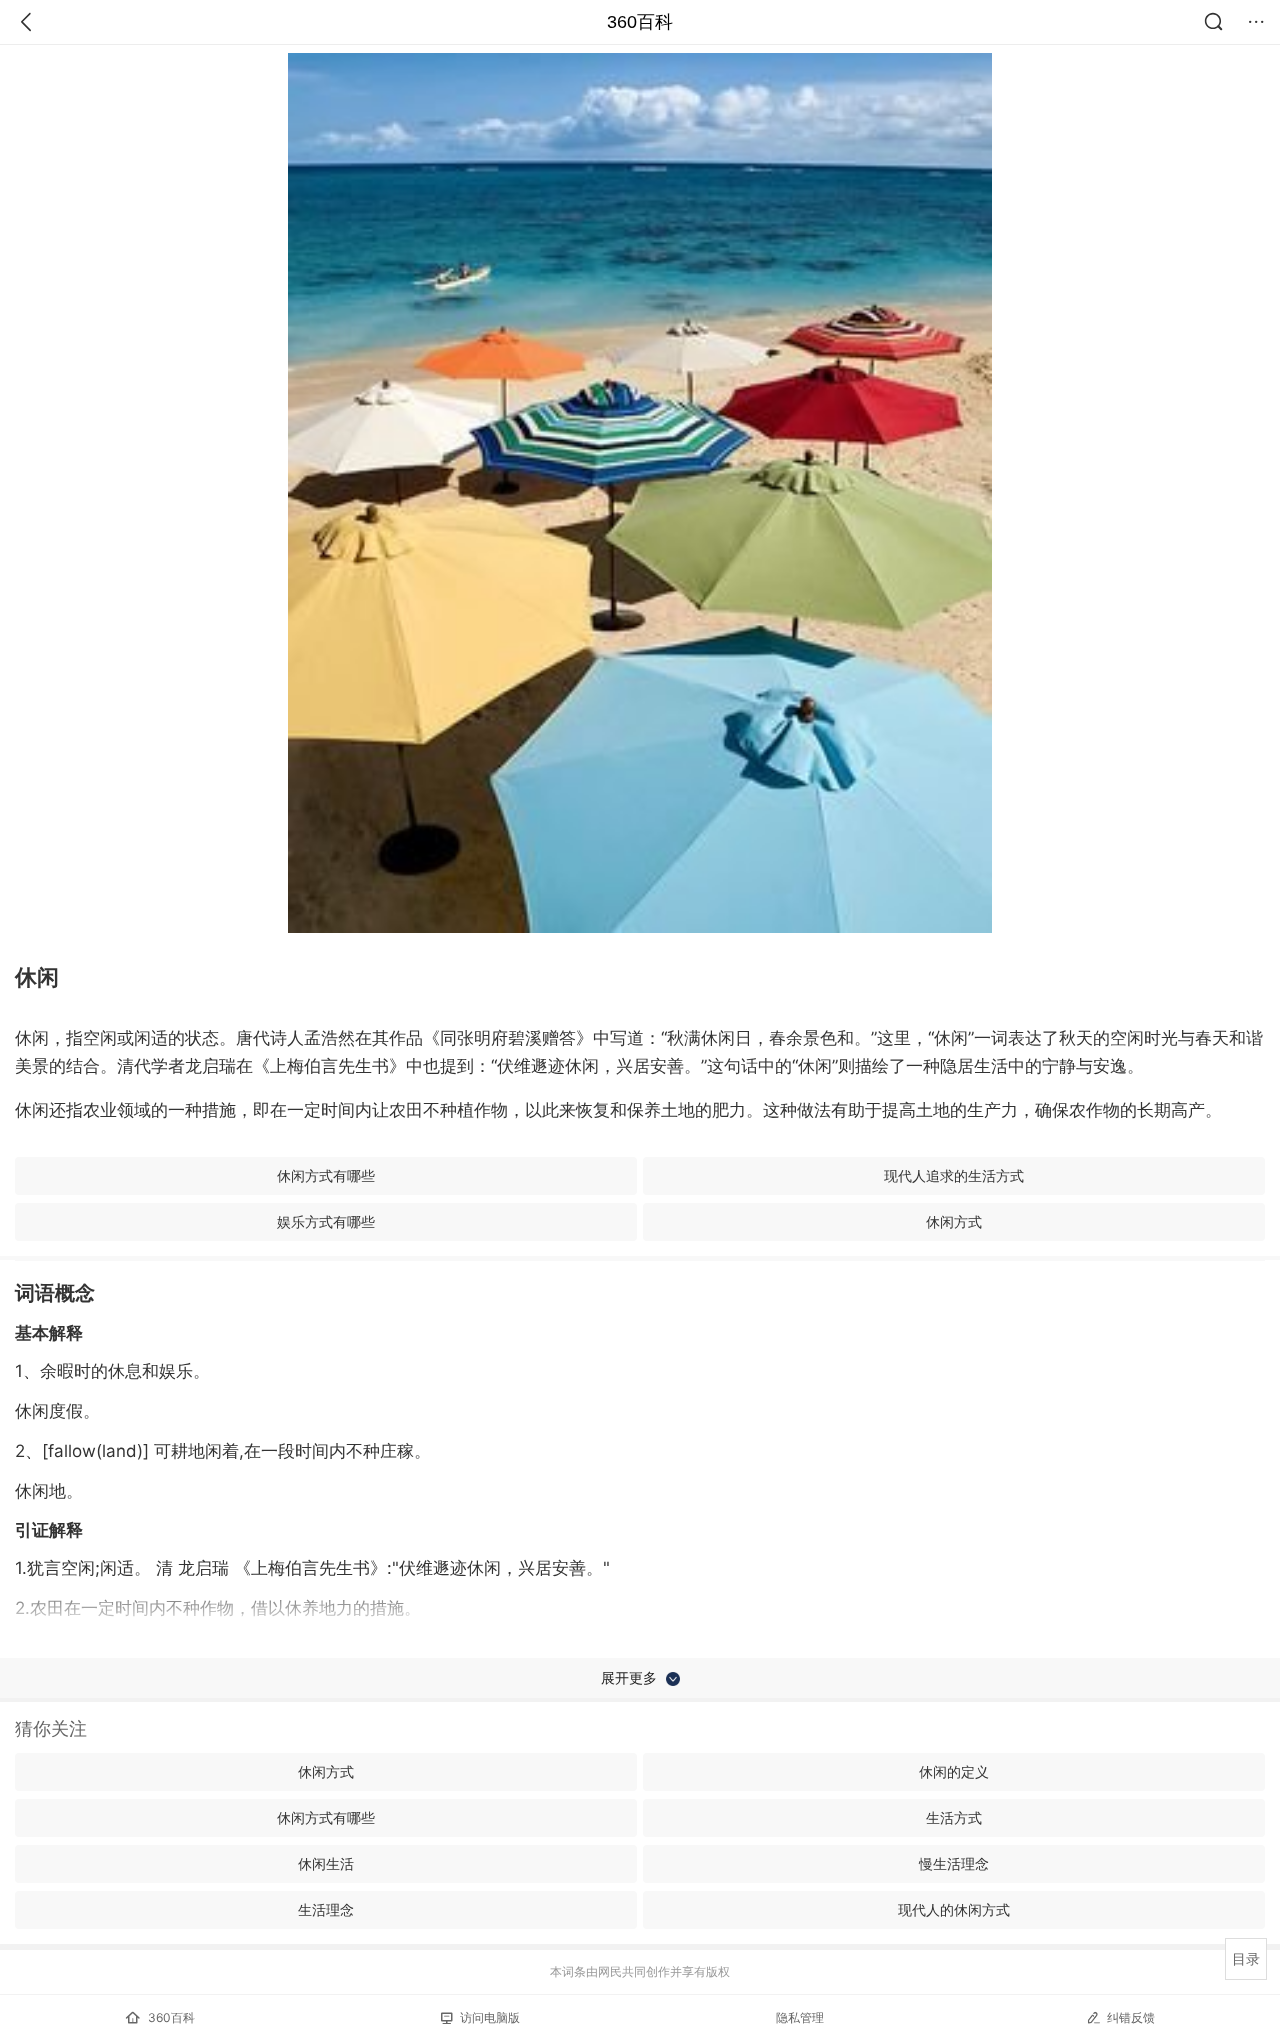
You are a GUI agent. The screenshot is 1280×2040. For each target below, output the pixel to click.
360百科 (640, 22)
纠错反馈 (1131, 2017)
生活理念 (326, 1909)
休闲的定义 (954, 1771)
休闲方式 (954, 1221)
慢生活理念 (954, 1863)
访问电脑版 (490, 2017)
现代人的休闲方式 (954, 1909)
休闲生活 (326, 1863)
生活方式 (954, 1817)
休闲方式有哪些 (326, 1175)
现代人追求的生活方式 (954, 1175)
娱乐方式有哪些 (326, 1221)
